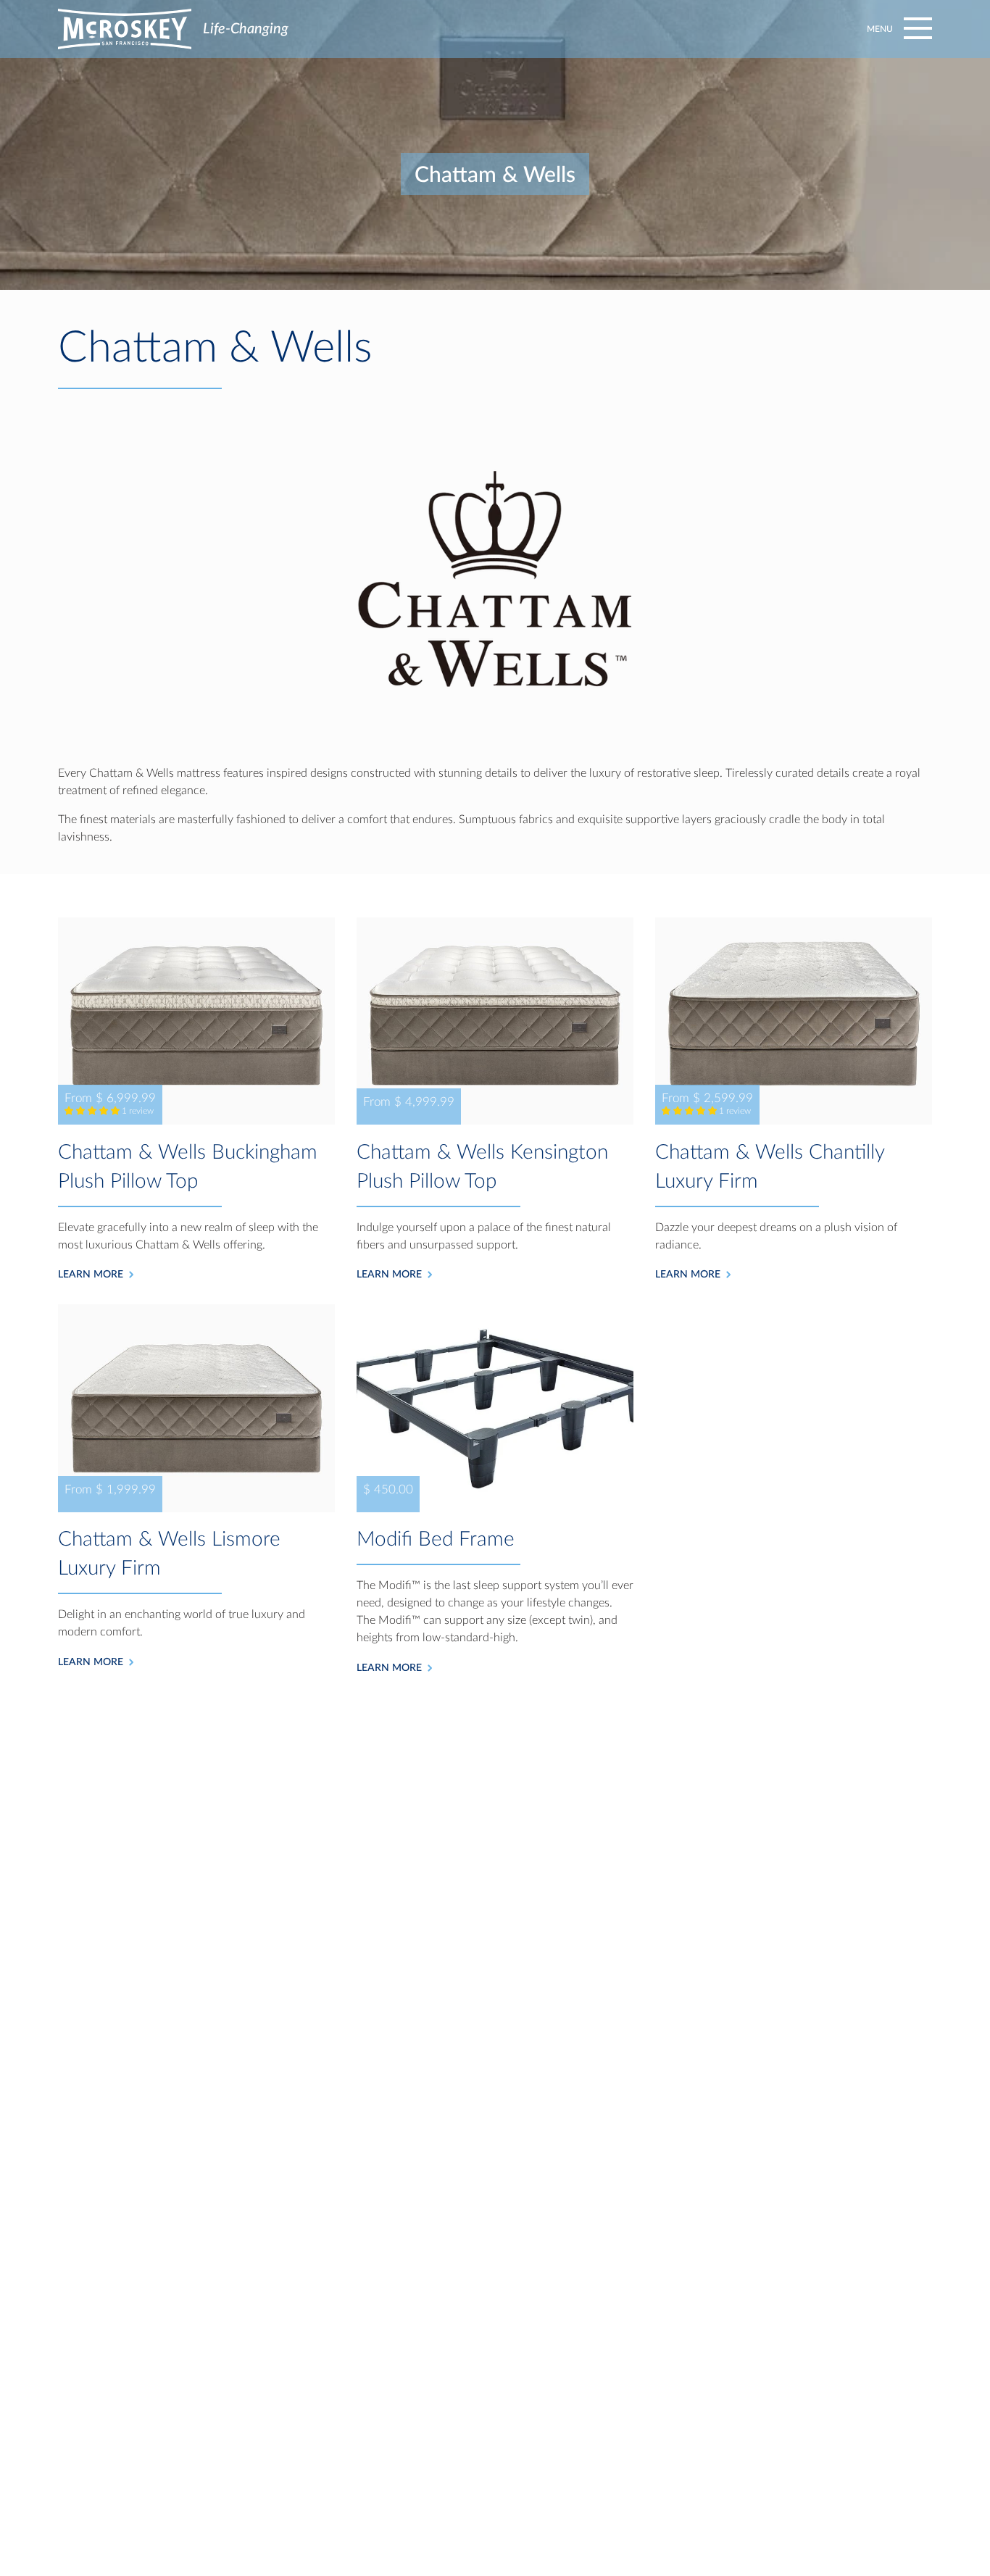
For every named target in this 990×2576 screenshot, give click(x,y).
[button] (897, 29)
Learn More (91, 1275)
